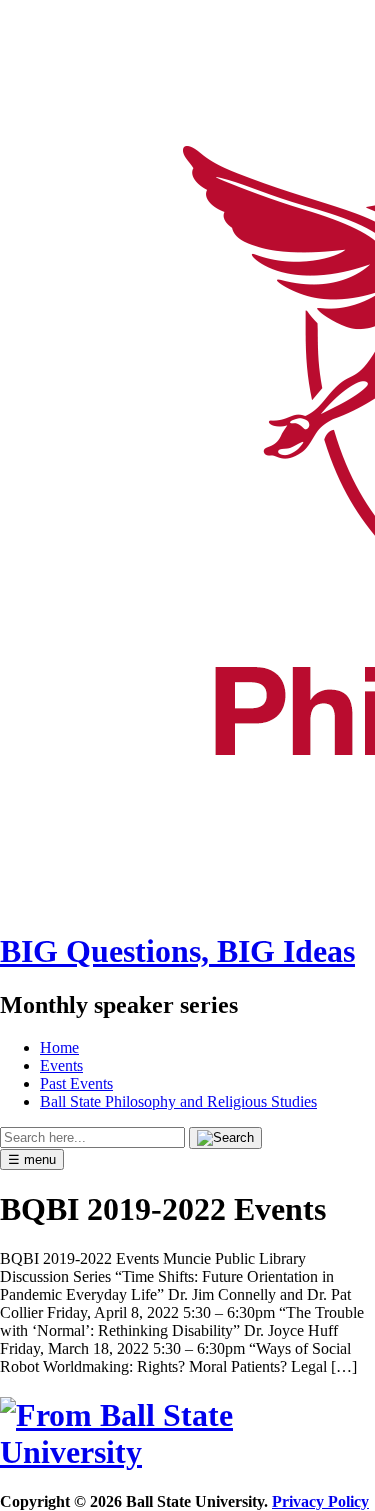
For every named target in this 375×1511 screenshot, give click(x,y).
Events (61, 1065)
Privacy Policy (320, 1501)
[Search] (225, 1138)
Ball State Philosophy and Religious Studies (178, 1101)
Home (59, 1047)
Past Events (76, 1083)
